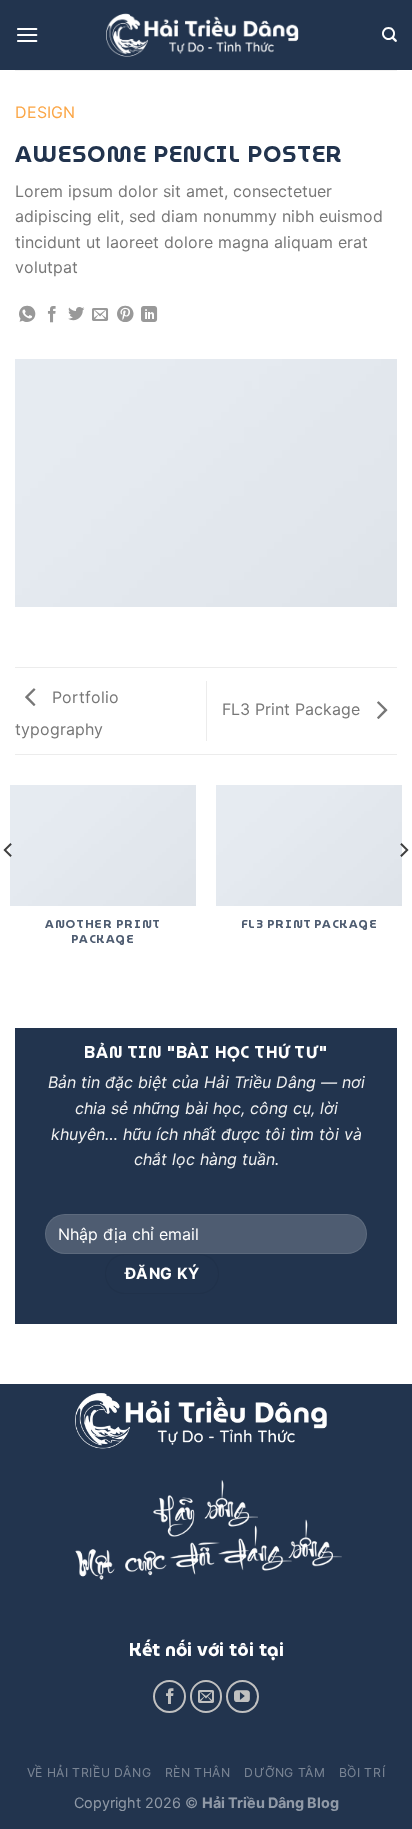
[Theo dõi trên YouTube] (242, 1696)
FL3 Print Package (293, 709)
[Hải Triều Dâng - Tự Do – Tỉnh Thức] (206, 35)
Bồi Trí (362, 1772)
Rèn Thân (198, 1772)
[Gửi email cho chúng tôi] (206, 1696)
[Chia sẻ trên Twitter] (76, 315)
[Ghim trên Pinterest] (125, 315)
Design (45, 112)
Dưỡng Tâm (285, 1772)
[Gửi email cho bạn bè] (100, 315)
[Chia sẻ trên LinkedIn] (149, 315)
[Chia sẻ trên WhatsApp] (27, 315)
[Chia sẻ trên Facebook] (52, 315)
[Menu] (27, 34)
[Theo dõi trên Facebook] (169, 1696)
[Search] (389, 35)
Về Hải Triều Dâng (89, 1772)
